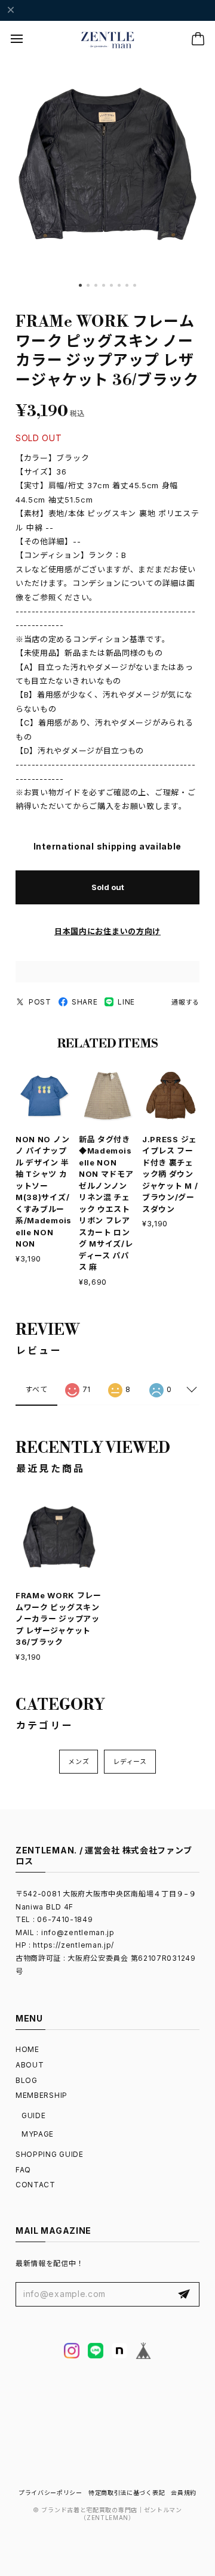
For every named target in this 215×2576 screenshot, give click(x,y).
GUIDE (34, 2115)
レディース (130, 1762)
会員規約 (184, 2493)
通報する (185, 1002)
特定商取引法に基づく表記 (127, 2493)
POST (40, 1002)
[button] (80, 285)
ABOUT (30, 2065)
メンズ (79, 1762)
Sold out (108, 887)
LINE (126, 1002)
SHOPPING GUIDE (50, 2154)
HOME (27, 2049)
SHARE (85, 1002)
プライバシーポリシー (50, 2493)
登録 (184, 2295)
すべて (36, 1389)
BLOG (27, 2080)
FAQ (23, 2170)
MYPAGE (38, 2134)
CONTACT (36, 2185)
